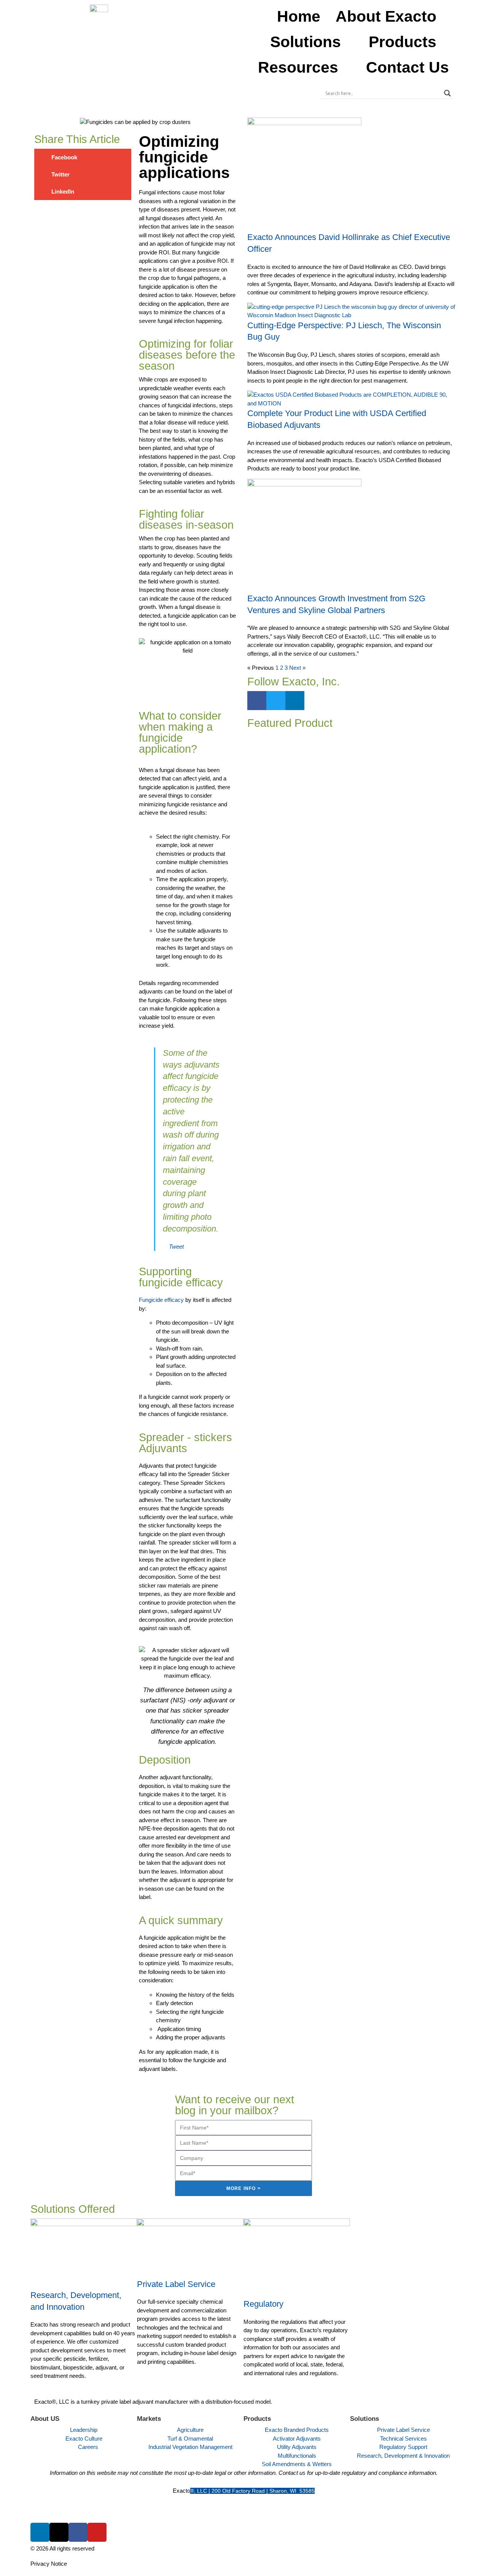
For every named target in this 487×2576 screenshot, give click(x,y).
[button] (83, 157)
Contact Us (407, 67)
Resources (298, 67)
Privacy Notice (49, 2564)
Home (299, 16)
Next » (297, 668)
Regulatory (263, 2304)
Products (403, 42)
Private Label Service (176, 2284)
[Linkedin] (295, 701)
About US (45, 2419)
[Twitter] (276, 701)
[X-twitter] (59, 2532)
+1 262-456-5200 (244, 2509)
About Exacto (386, 16)
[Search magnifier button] (447, 93)
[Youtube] (97, 2532)
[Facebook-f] (257, 701)
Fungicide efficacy (161, 1300)
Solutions (306, 42)
